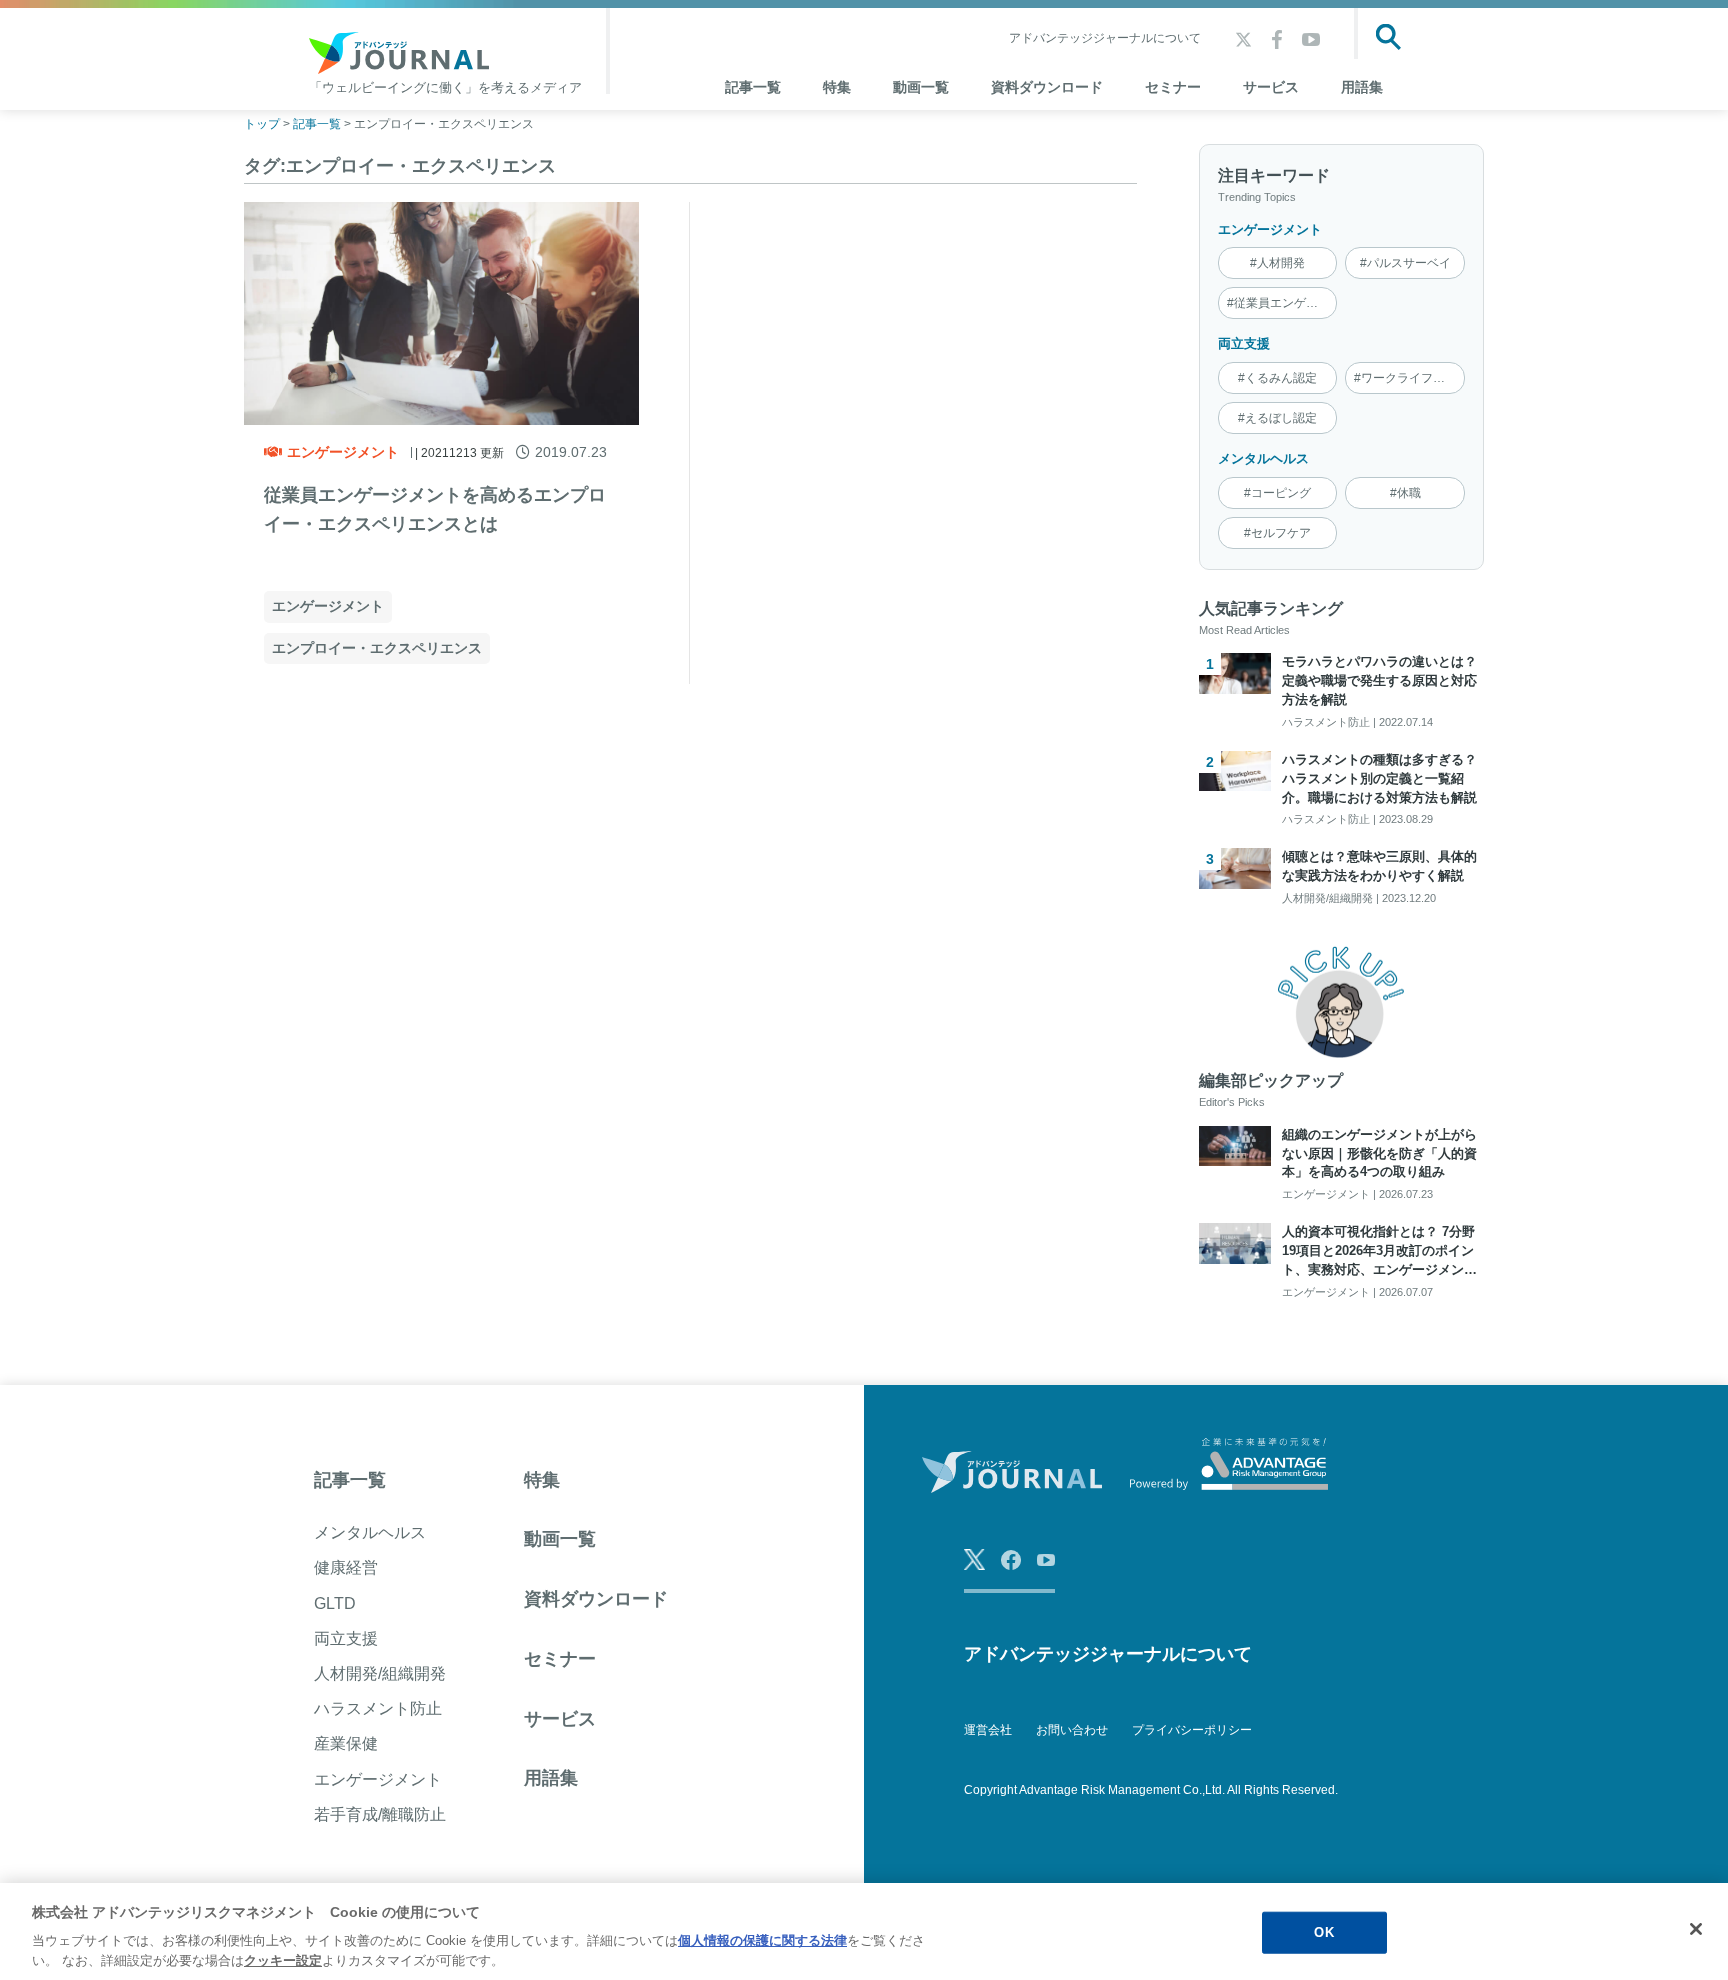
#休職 (1405, 493)
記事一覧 (350, 1480)
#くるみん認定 (1277, 378)
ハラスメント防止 (378, 1708)
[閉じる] (1696, 1929)
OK (1323, 1932)
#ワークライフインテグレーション (1409, 378)
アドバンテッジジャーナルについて (1105, 38)
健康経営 (346, 1567)
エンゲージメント (343, 452)
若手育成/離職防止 (380, 1814)
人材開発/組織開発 (380, 1673)
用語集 (1362, 87)
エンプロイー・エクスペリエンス (377, 648)
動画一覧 (921, 87)
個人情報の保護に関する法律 (762, 1940)
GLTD (335, 1603)
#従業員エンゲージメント (1282, 303)
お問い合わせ (1072, 1730)
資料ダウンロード (1047, 87)
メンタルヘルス (1263, 458)
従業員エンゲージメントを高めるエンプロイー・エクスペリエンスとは (435, 509)
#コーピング (1277, 493)
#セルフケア (1277, 533)
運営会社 (988, 1730)
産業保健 (346, 1743)
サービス (1271, 87)
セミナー (1173, 87)
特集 (837, 87)
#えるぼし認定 (1277, 418)
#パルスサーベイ (1405, 263)
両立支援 (1244, 343)
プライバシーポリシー (1192, 1730)
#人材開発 (1277, 263)
